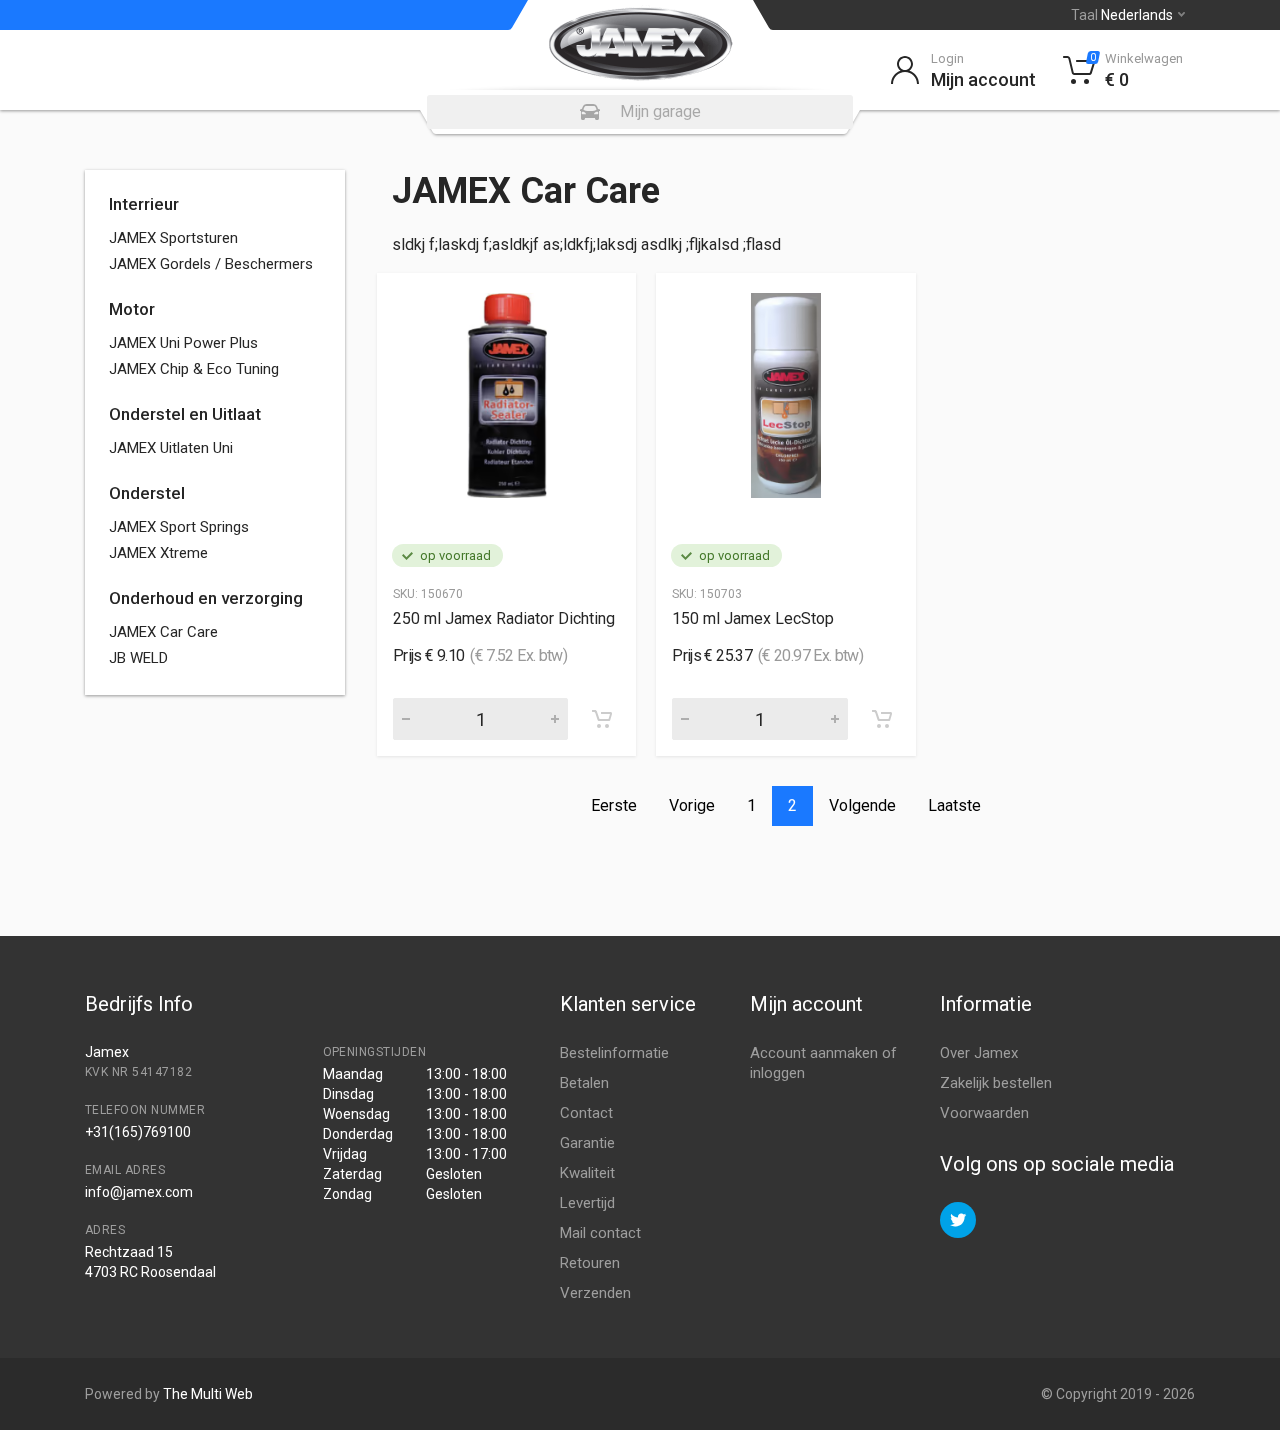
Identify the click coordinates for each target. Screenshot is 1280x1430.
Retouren (590, 1263)
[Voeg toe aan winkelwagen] (602, 719)
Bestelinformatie (614, 1053)
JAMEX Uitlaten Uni (171, 448)
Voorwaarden (984, 1113)
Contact (586, 1113)
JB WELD (138, 658)
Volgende (862, 805)
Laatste (954, 805)
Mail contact (600, 1233)
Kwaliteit (587, 1173)
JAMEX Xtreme (158, 553)
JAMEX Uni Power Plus (183, 343)
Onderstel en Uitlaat (185, 414)
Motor (132, 309)
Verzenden (595, 1293)
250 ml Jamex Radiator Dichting (504, 618)
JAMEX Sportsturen (173, 238)
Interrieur (144, 204)
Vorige (692, 805)
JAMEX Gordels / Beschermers (211, 264)
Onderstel (147, 493)
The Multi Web (208, 1394)
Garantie (587, 1143)
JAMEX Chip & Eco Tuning (194, 369)
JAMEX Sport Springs (179, 527)
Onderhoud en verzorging (206, 598)
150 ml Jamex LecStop (753, 618)
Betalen (584, 1083)
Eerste (614, 805)
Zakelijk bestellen (996, 1083)
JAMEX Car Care (163, 632)
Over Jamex (979, 1053)
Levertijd (587, 1203)
